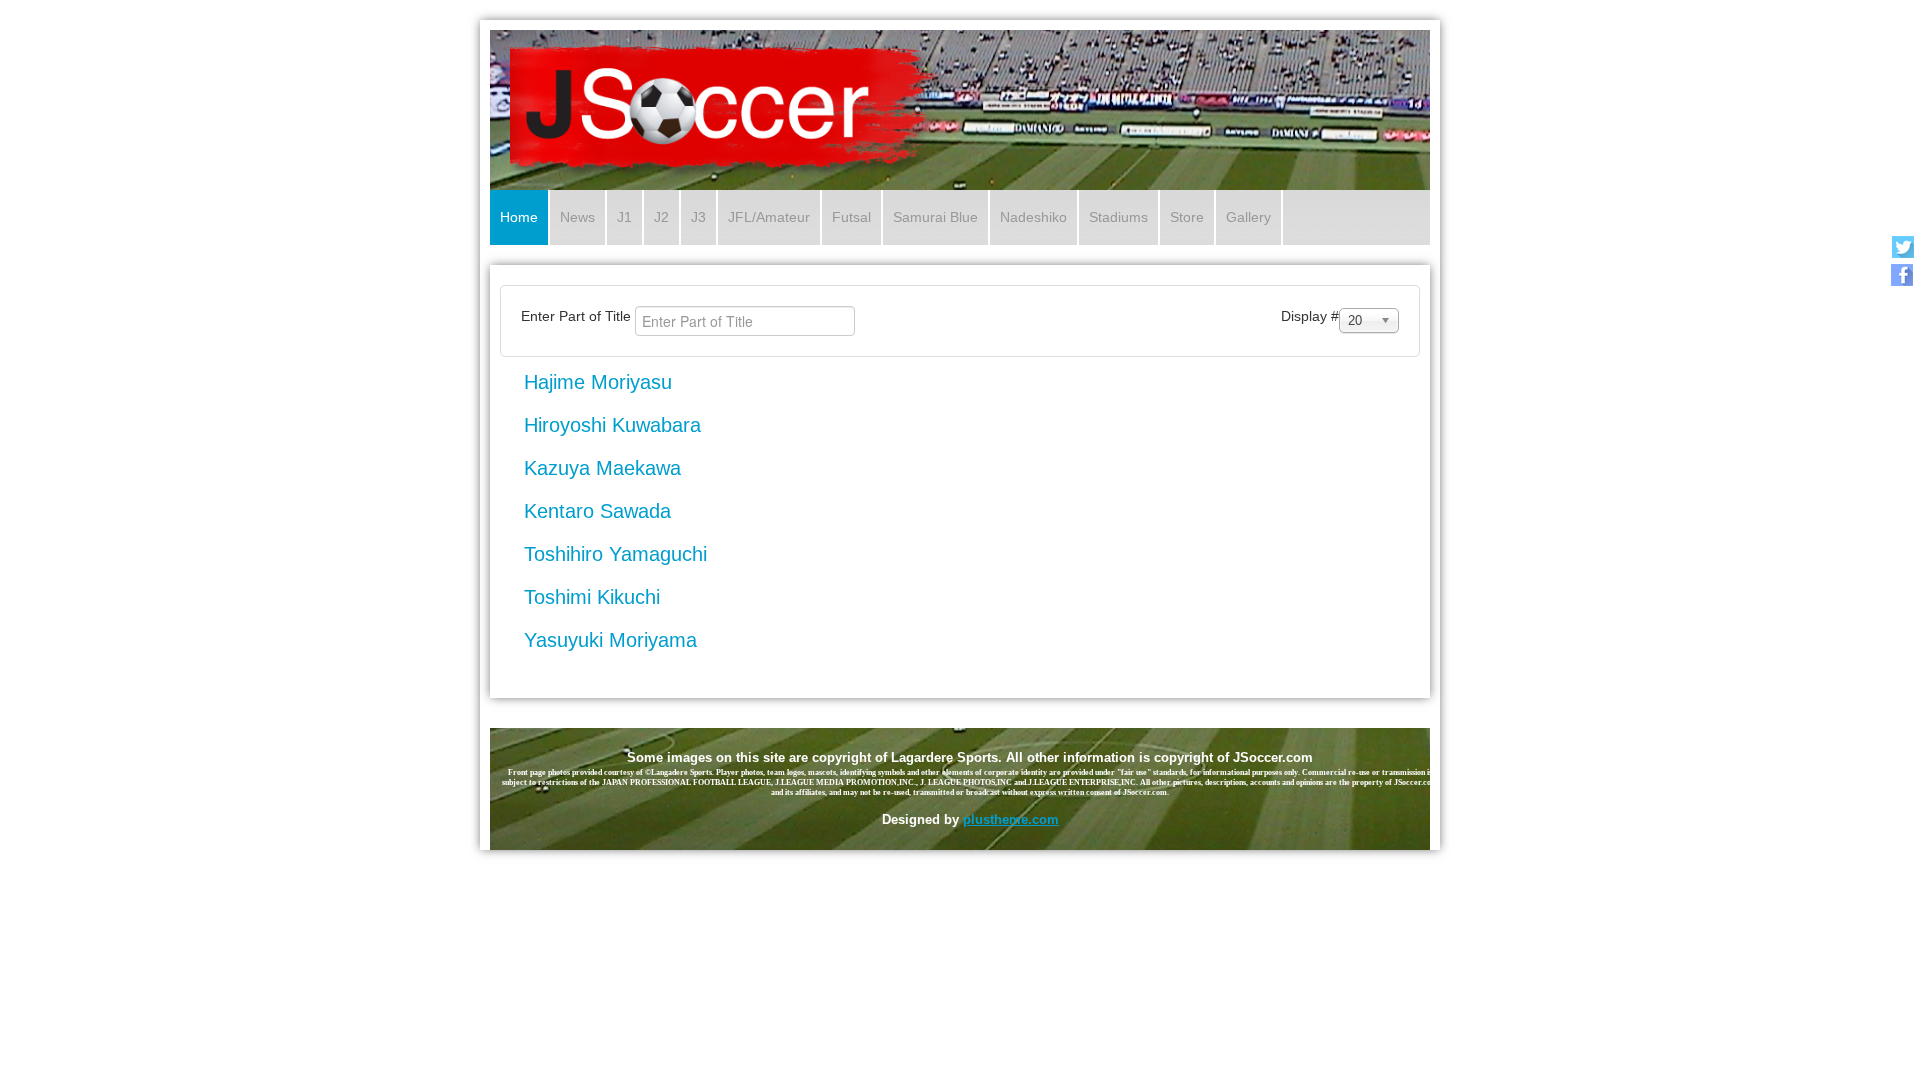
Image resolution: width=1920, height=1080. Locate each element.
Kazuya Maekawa (602, 468)
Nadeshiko (1033, 217)
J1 (624, 217)
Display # (1310, 316)
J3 (698, 217)
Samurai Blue (935, 217)
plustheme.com (1011, 819)
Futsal (851, 217)
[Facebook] (1902, 274)
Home (519, 217)
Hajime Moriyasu (598, 382)
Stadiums (1118, 217)
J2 (661, 217)
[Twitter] (1902, 246)
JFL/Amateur (769, 217)
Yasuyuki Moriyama (610, 640)
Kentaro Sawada (597, 511)
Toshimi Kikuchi (592, 597)
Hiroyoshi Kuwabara (612, 425)
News (577, 217)
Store (1187, 217)
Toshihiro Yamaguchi (615, 554)
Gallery (1248, 217)
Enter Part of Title (578, 316)
